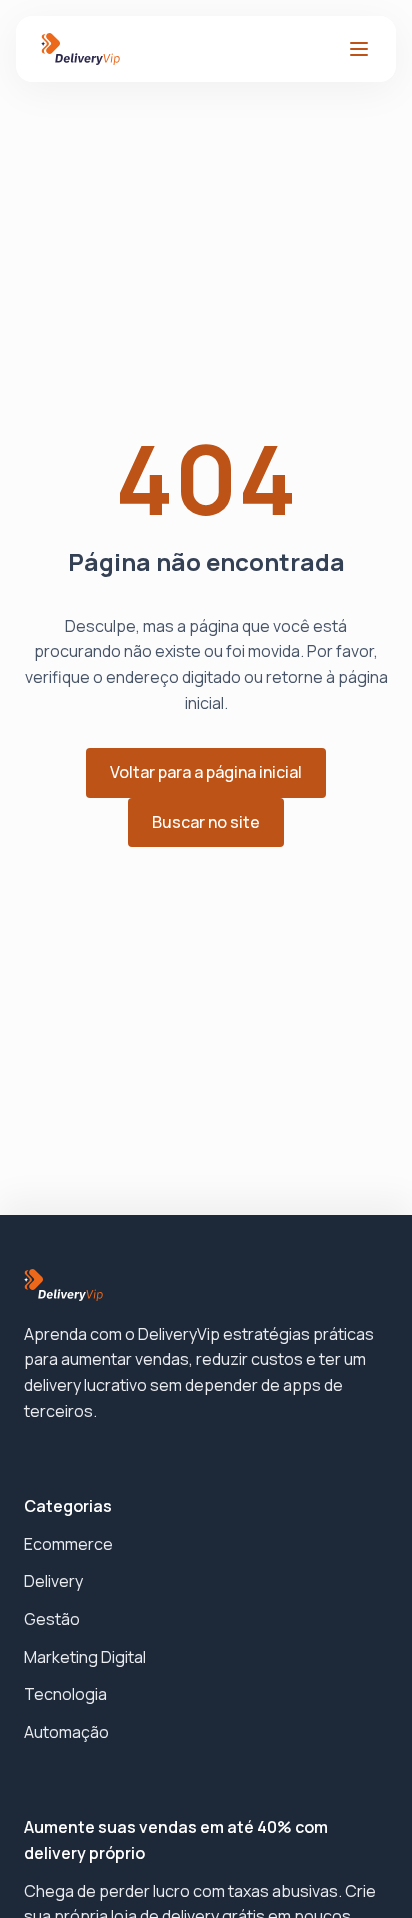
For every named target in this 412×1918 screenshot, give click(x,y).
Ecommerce (68, 1544)
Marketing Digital (85, 1657)
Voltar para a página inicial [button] (206, 772)
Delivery (53, 1581)
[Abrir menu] (359, 49)
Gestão (52, 1619)
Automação (66, 1732)
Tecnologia (65, 1694)
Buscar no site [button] (206, 822)
